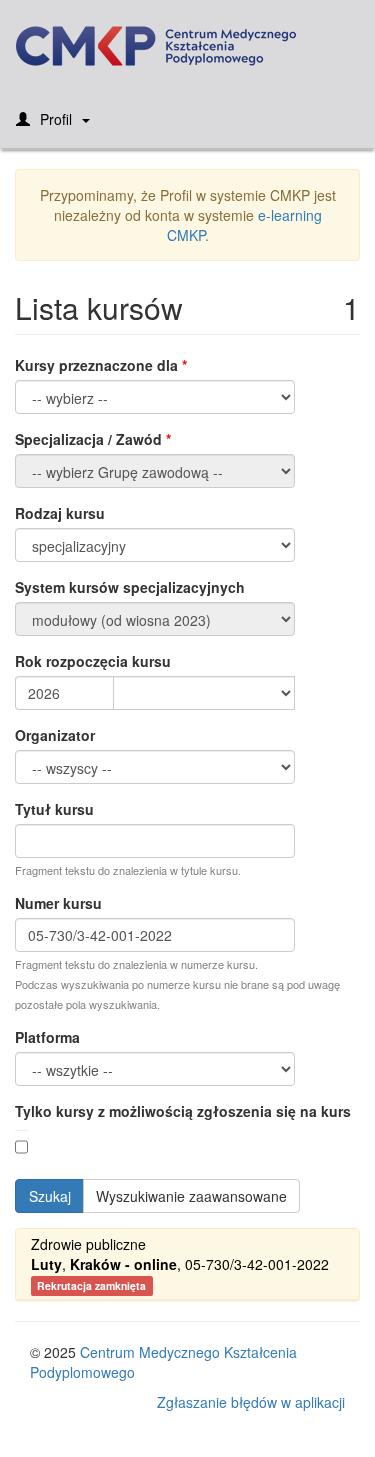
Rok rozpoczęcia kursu (93, 661)
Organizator (55, 735)
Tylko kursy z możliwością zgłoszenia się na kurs (183, 1111)
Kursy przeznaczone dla (96, 365)
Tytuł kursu (54, 809)
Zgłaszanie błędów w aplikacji (251, 1402)
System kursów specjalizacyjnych (130, 587)
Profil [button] (56, 119)
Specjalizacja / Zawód (88, 439)
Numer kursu (58, 903)
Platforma (47, 1037)
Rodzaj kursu (60, 513)
